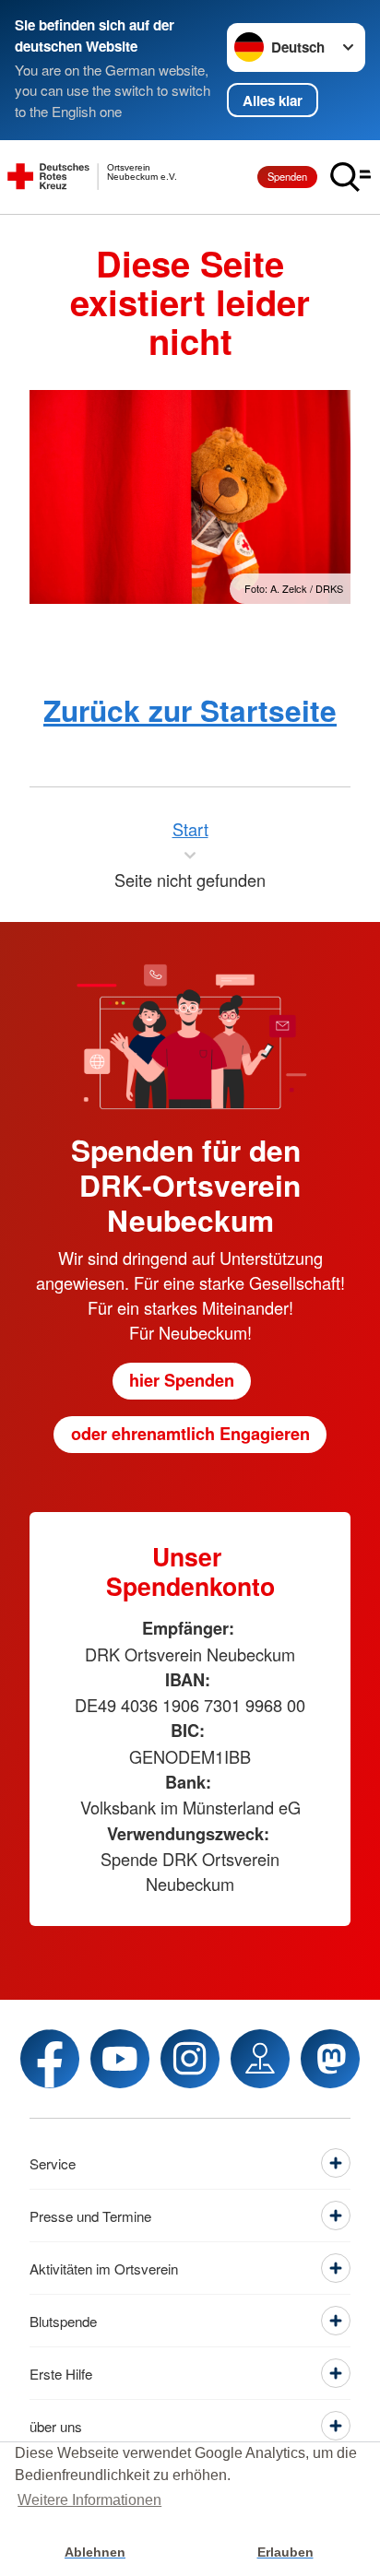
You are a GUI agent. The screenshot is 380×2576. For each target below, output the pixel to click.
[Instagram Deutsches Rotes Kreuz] (190, 2059)
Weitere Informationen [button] (89, 2500)
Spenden (287, 176)
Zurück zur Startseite (190, 710)
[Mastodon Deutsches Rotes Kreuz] (330, 2059)
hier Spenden (182, 1380)
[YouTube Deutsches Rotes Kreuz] (120, 2059)
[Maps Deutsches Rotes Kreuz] (260, 2059)
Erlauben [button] (285, 2552)
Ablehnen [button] (95, 2552)
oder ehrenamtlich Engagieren (190, 1434)
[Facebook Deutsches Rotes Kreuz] (50, 2059)
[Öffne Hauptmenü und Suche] (350, 177)
